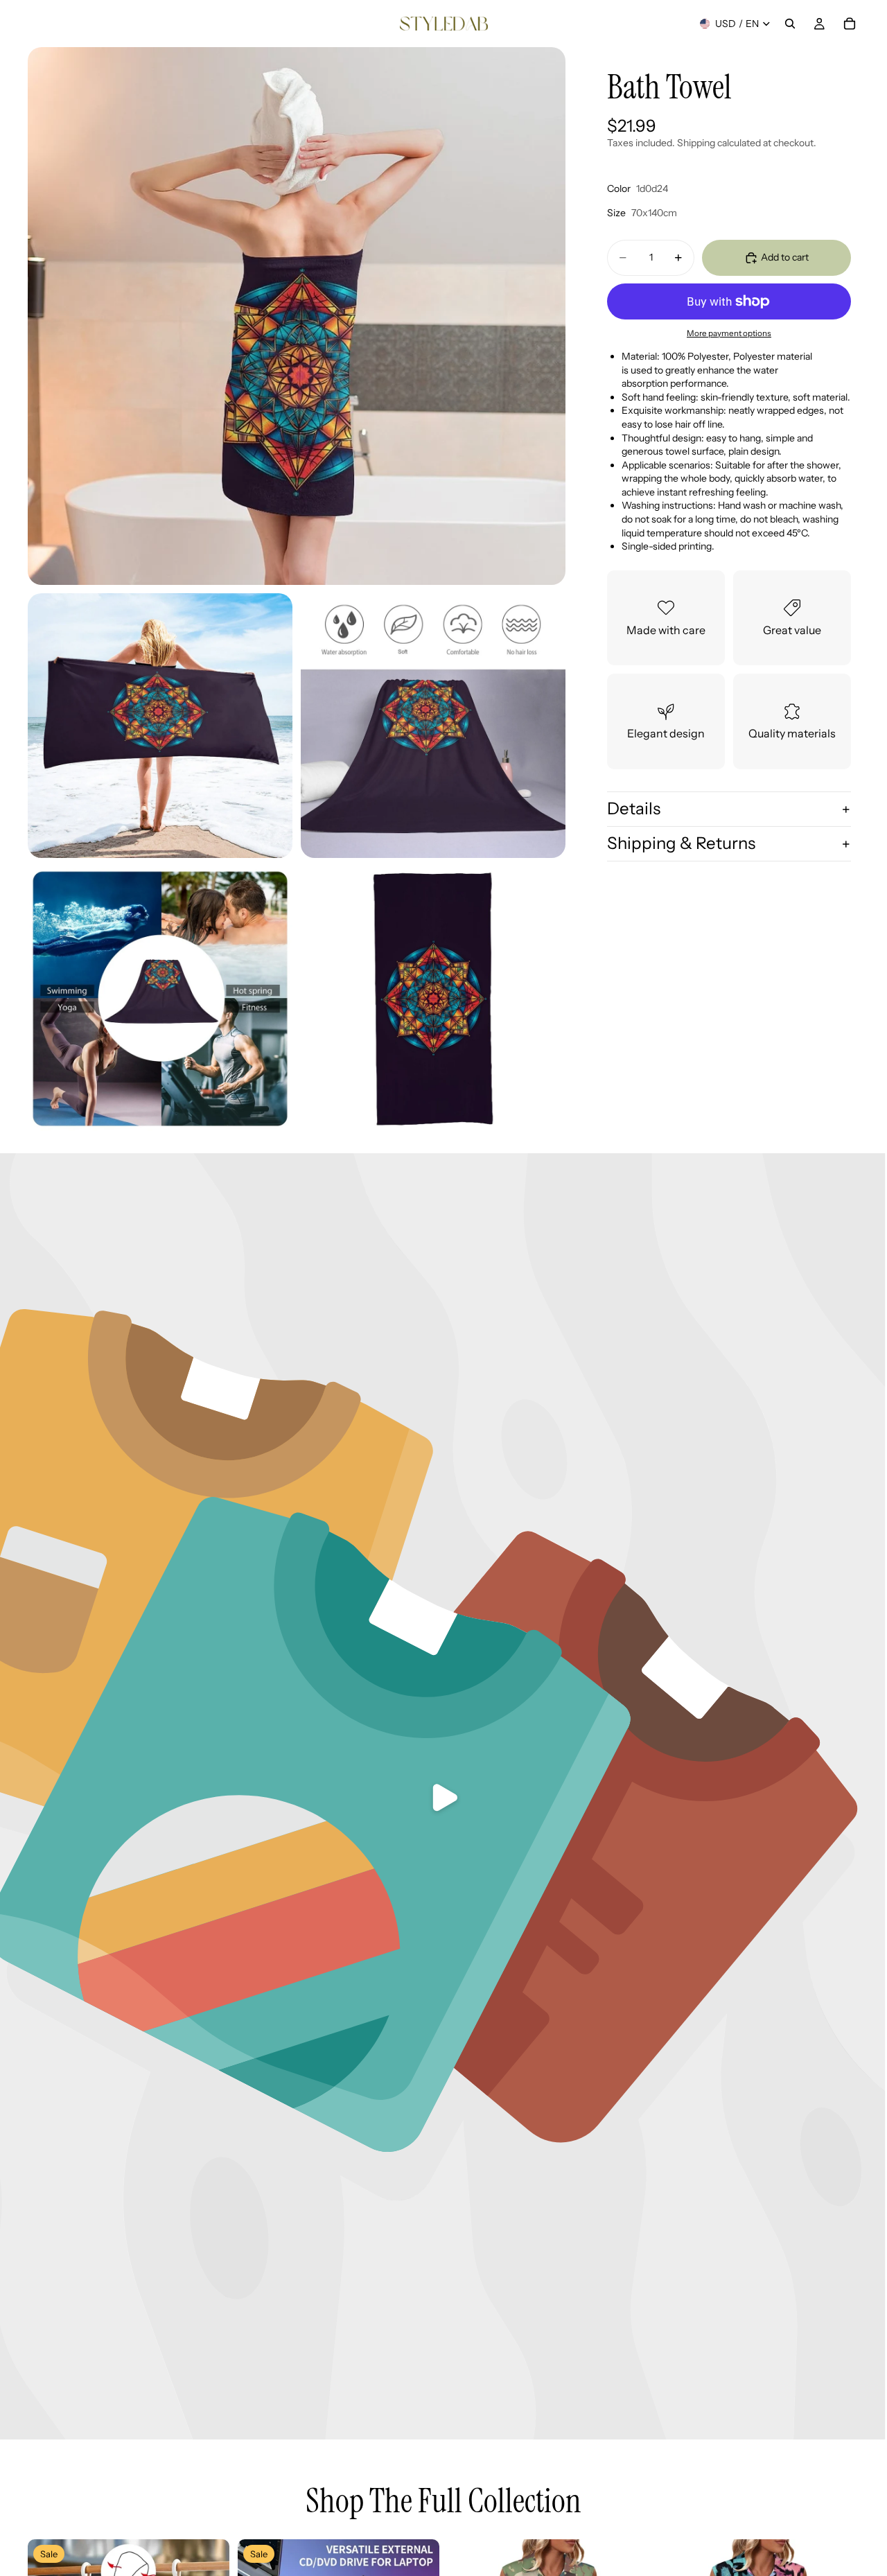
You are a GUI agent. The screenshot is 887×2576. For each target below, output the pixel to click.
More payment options (729, 333)
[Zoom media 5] (433, 999)
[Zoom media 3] (433, 726)
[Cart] (850, 24)
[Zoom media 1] (297, 316)
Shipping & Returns (681, 843)
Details (634, 809)
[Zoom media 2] (160, 726)
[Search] (790, 24)
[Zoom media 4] (160, 999)
